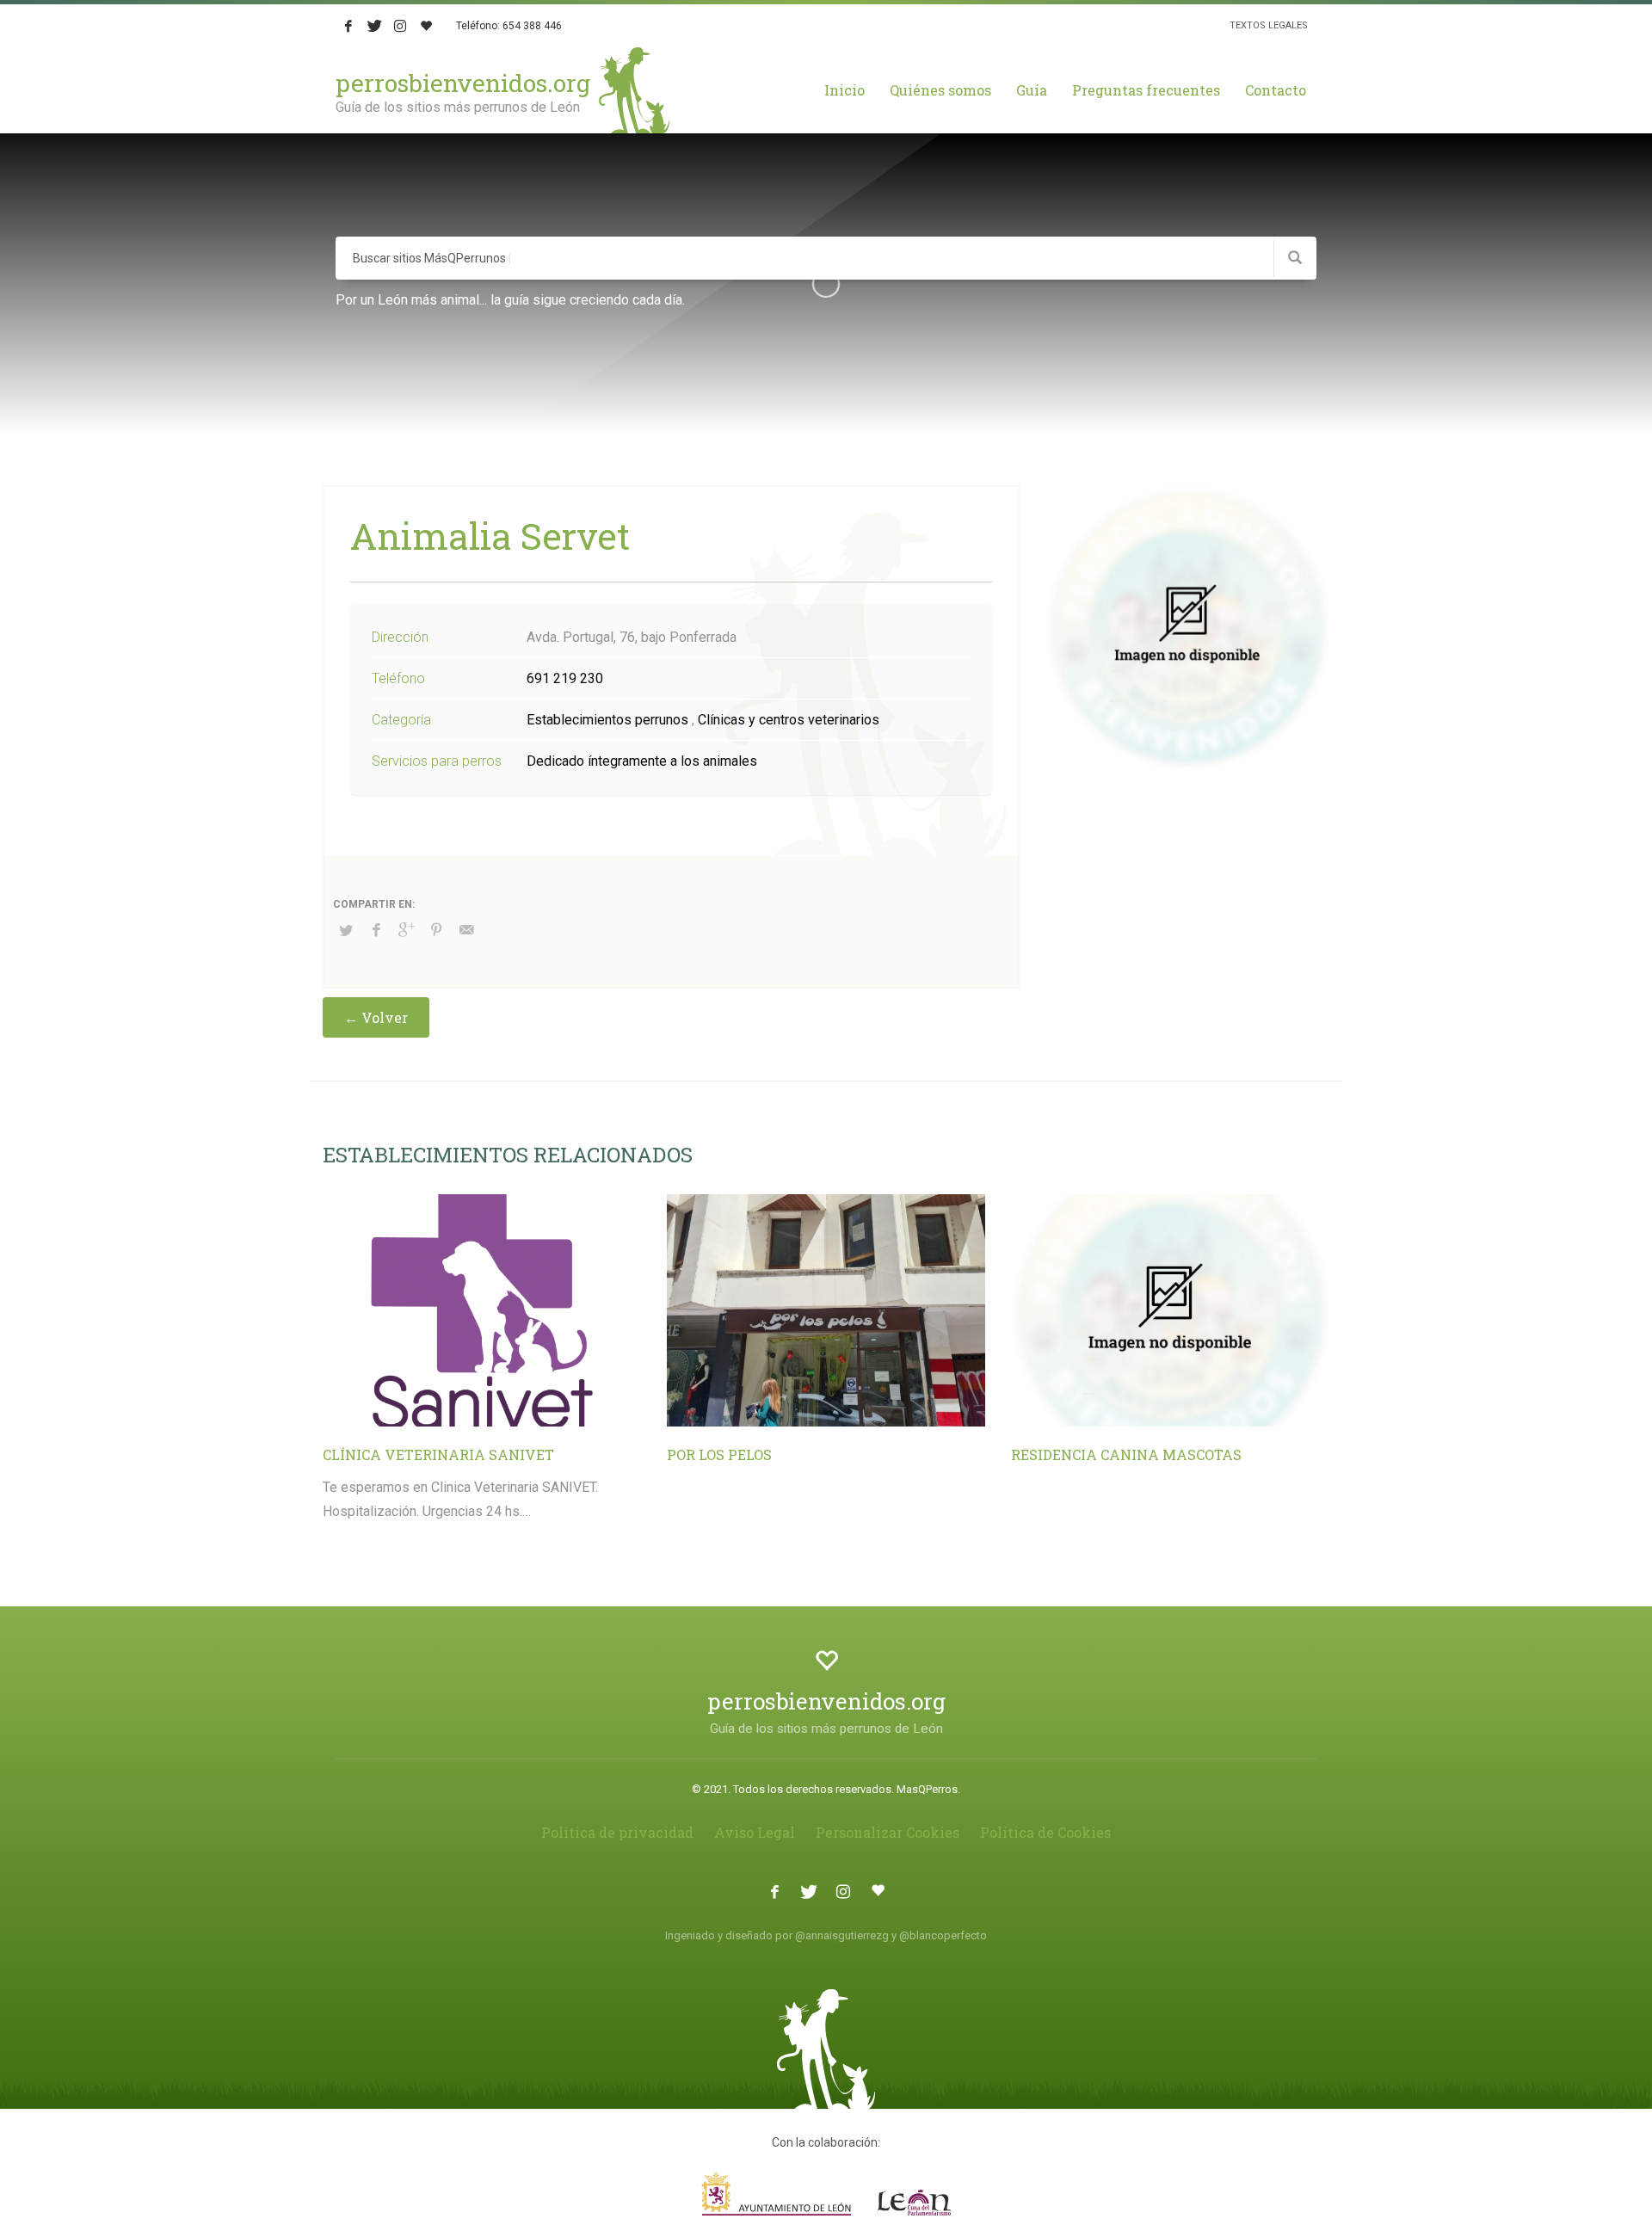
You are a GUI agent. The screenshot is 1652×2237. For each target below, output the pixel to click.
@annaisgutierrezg (842, 1935)
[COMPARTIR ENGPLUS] (406, 930)
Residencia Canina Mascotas (1126, 1454)
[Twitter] (374, 26)
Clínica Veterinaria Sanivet (438, 1454)
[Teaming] (426, 26)
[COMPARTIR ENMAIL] (466, 930)
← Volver (376, 1017)
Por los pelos (719, 1454)
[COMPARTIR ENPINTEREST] (436, 930)
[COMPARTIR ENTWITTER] (346, 931)
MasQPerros (927, 1789)
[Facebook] (348, 26)
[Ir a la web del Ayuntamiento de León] (826, 2194)
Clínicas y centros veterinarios (789, 720)
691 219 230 (565, 678)
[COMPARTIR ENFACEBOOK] (376, 930)
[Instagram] (400, 26)
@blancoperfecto (943, 1935)
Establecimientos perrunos (607, 720)
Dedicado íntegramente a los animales (642, 761)
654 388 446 (532, 26)
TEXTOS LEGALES (1269, 25)
